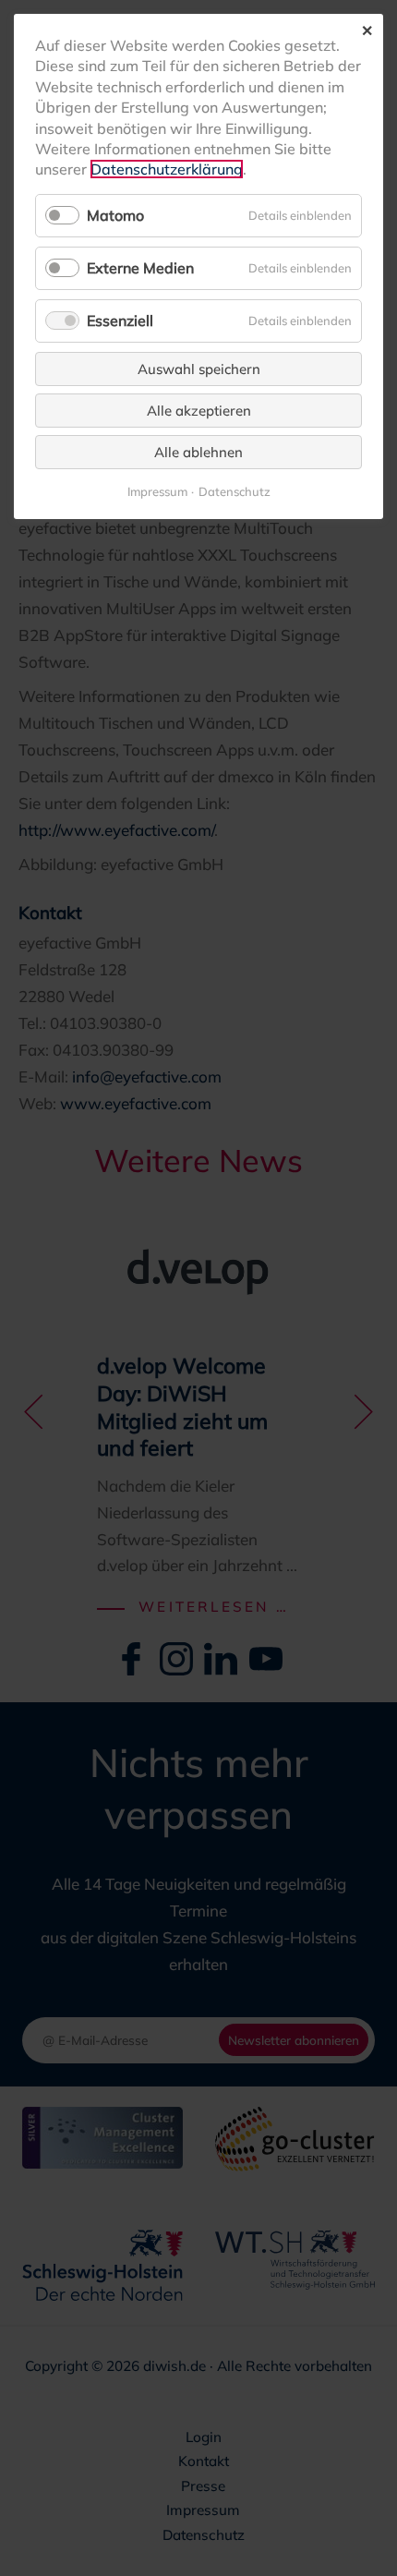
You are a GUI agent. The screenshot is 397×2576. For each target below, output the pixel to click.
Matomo (115, 215)
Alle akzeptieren (199, 411)
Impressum (157, 492)
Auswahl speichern (199, 369)
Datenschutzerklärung (167, 169)
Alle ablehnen (198, 452)
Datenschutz (235, 492)
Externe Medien (140, 268)
